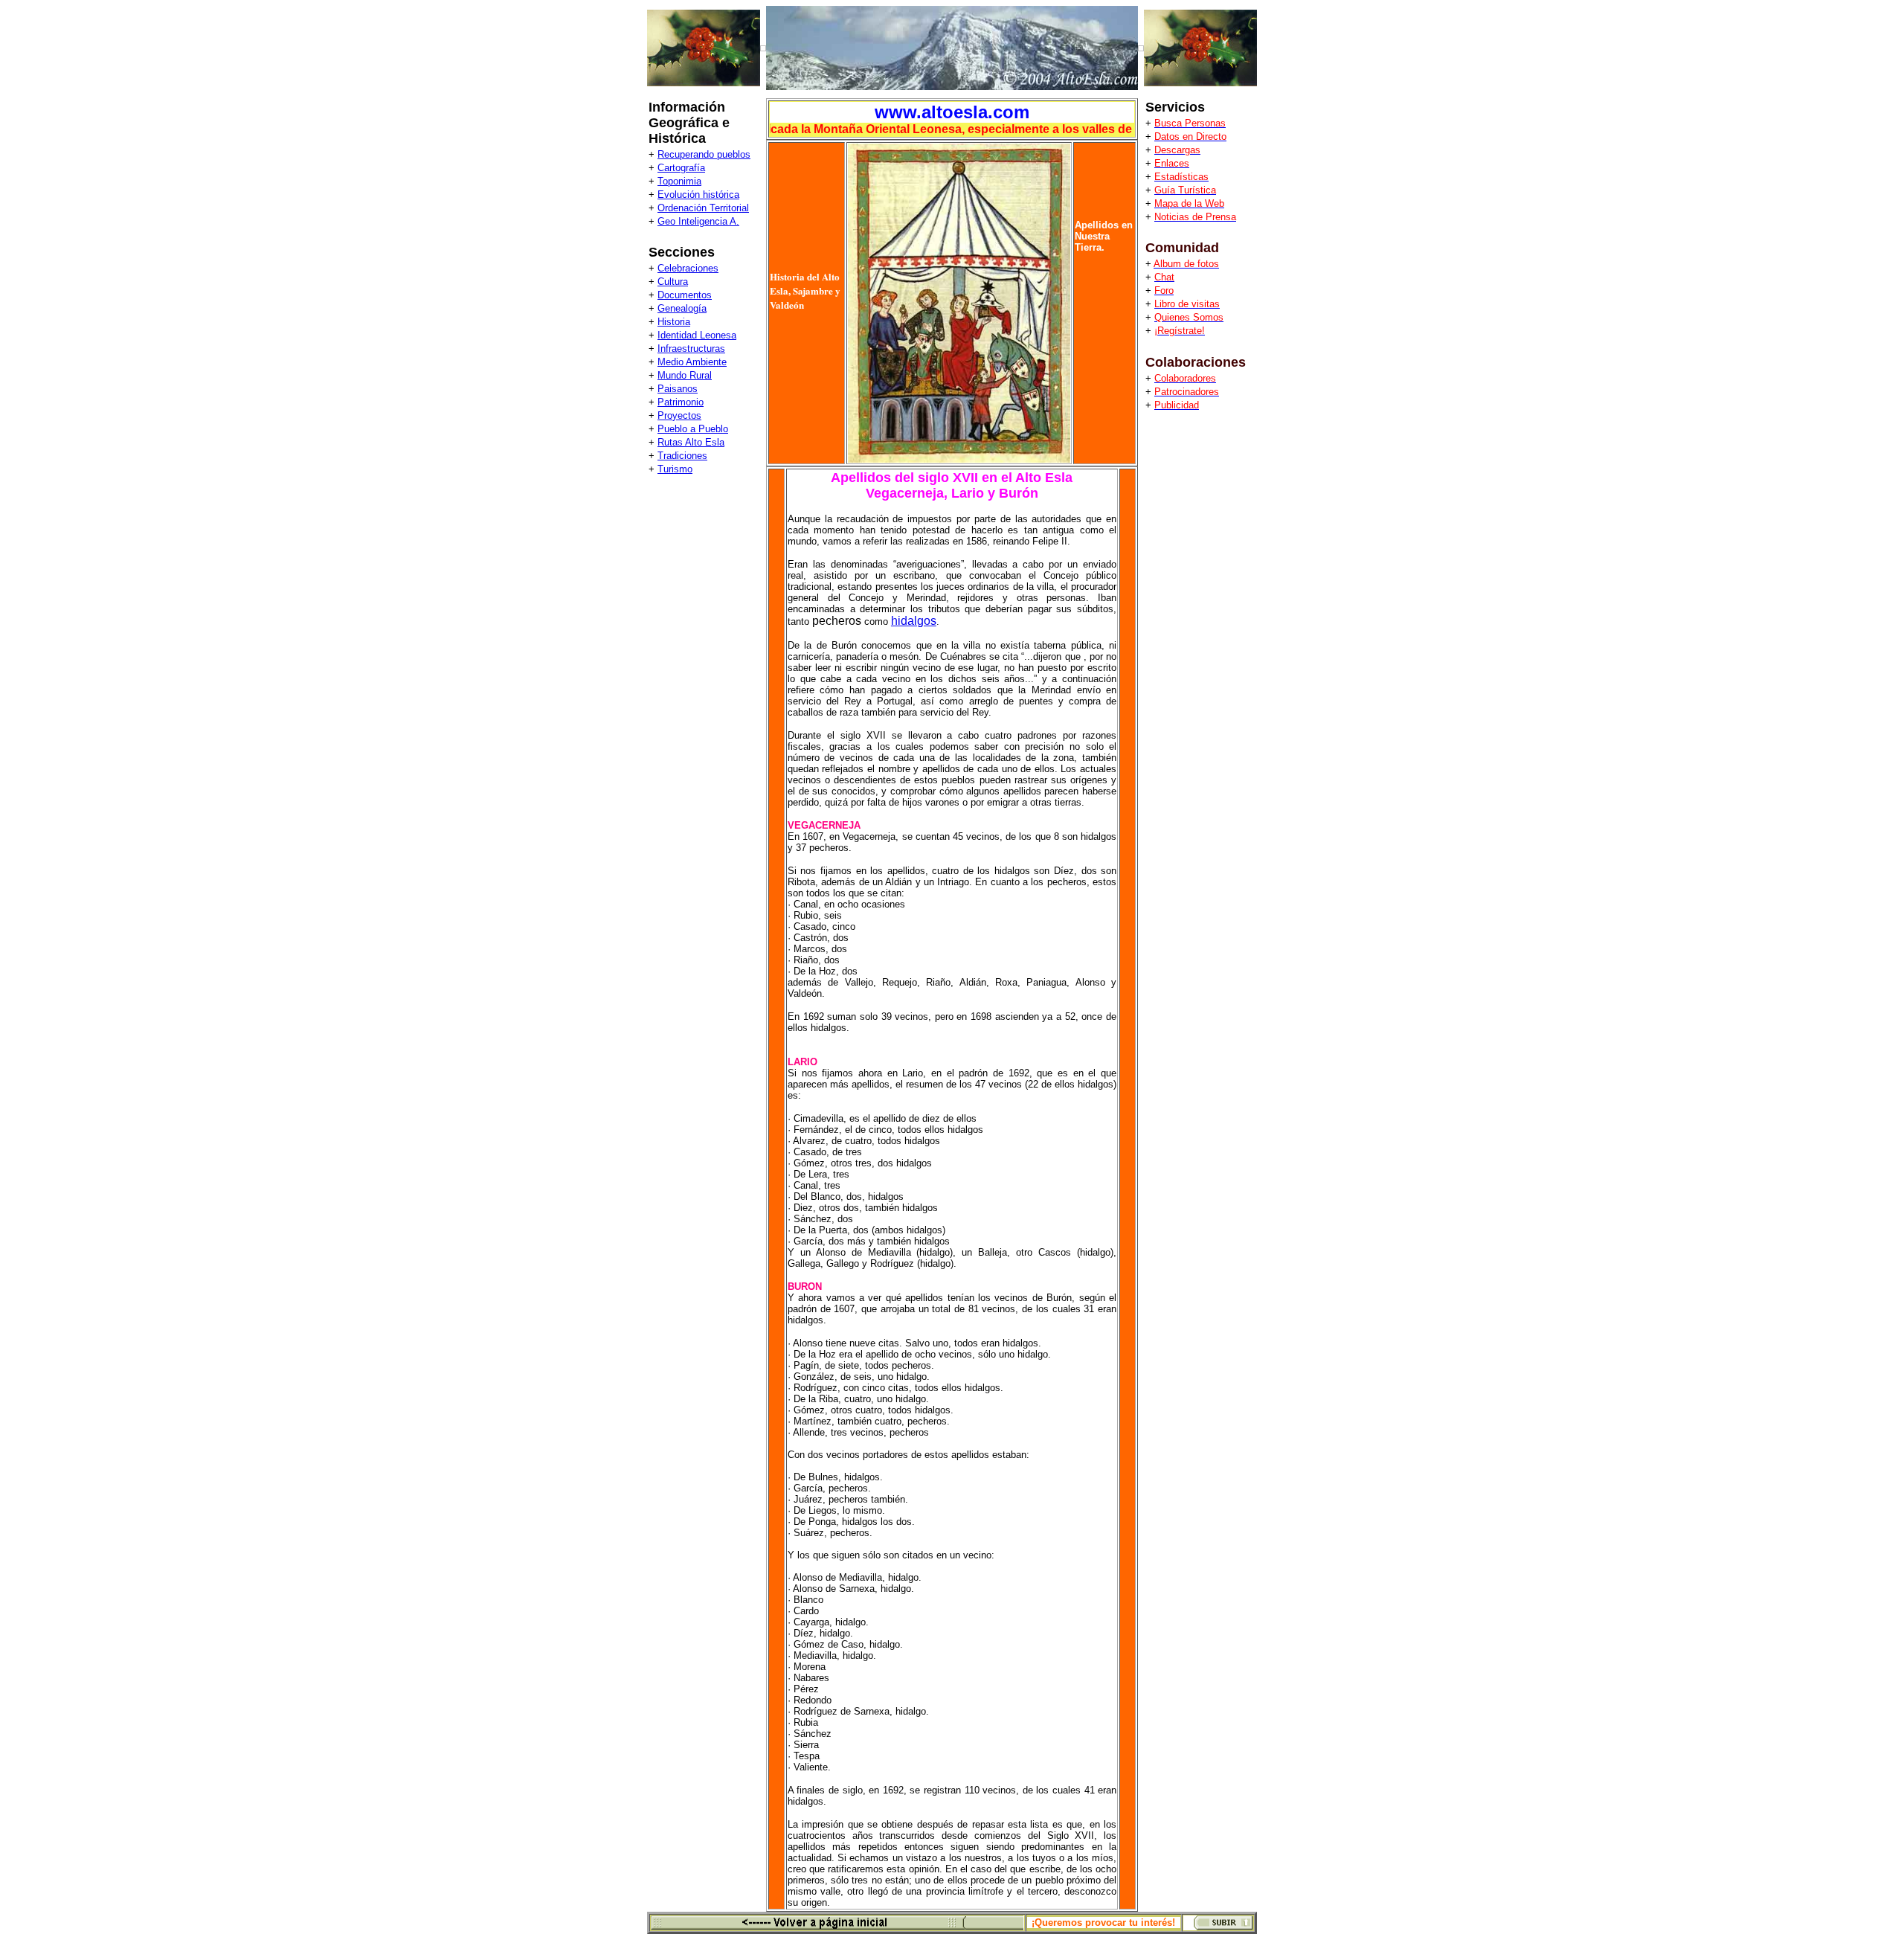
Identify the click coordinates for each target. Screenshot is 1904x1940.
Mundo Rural (685, 375)
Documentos (685, 295)
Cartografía (681, 168)
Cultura (673, 282)
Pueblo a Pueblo (693, 429)
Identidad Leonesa (697, 335)
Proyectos (679, 415)
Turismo (675, 469)
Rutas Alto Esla (691, 442)
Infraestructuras (691, 349)
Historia (674, 322)
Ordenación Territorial (703, 208)
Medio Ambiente (692, 362)
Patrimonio (681, 402)
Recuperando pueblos (704, 154)
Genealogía (682, 308)
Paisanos (678, 389)
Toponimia (679, 181)
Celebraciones (688, 268)
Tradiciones (682, 456)
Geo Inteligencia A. (698, 221)
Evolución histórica (698, 195)
